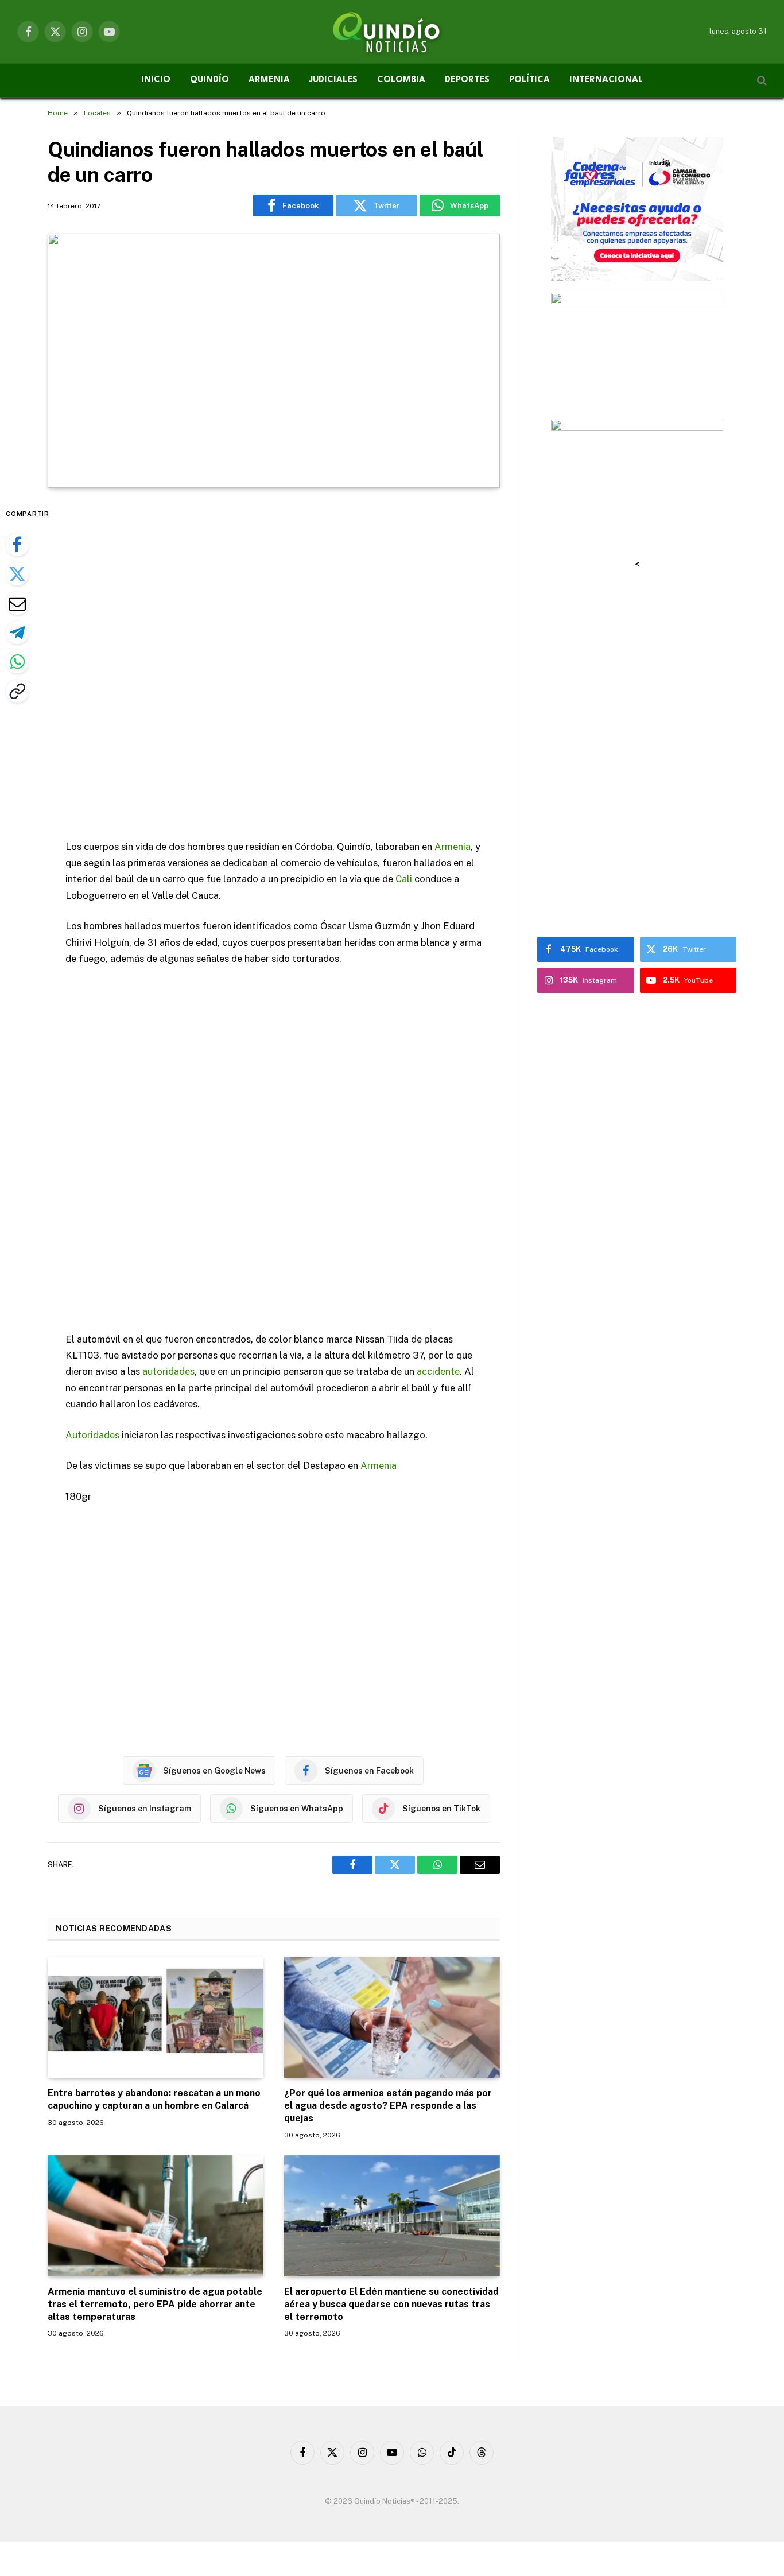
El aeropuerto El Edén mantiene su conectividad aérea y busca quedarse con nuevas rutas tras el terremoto (391, 2304)
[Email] (17, 603)
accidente (438, 1371)
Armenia (453, 847)
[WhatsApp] (17, 662)
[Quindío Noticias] (392, 32)
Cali (404, 879)
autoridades (168, 1371)
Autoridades (92, 1435)
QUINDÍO (209, 80)
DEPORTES (467, 80)
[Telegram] (17, 633)
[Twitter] (17, 574)
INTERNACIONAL (606, 80)
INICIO (156, 80)
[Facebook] (17, 545)
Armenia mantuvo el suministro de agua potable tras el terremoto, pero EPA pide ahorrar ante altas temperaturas (155, 2304)
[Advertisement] (274, 665)
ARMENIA (269, 80)
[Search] (761, 81)
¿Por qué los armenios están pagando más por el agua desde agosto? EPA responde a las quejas (388, 2106)
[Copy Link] (17, 691)
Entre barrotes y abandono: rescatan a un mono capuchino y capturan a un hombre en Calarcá (154, 2099)
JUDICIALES (333, 80)
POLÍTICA (529, 80)
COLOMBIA (401, 80)
